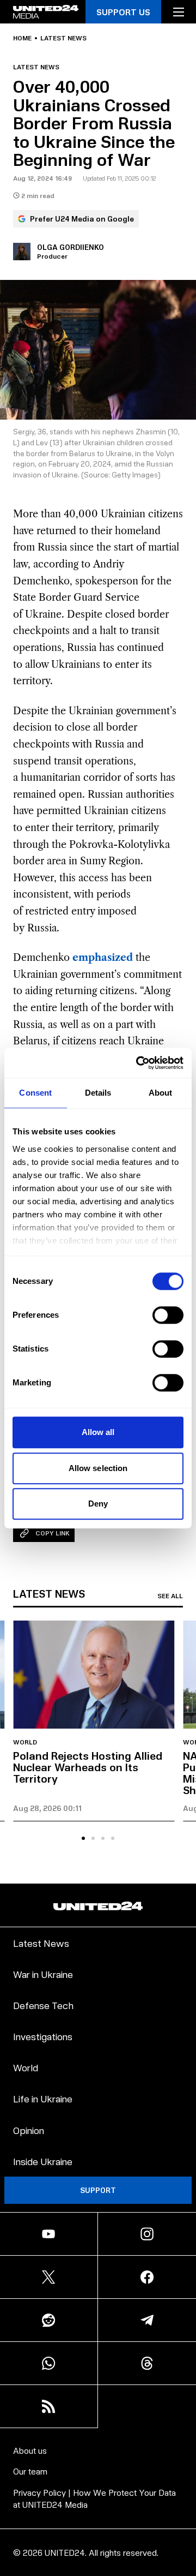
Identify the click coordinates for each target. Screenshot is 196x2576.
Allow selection (98, 1468)
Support (98, 2190)
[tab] (83, 1838)
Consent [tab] (35, 1093)
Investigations (43, 2036)
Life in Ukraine (43, 2098)
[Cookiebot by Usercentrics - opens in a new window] (138, 1063)
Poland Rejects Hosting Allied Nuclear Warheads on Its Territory (88, 1767)
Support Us (123, 12)
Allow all (98, 1432)
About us (30, 2450)
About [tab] (161, 1093)
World (25, 1742)
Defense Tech (43, 2005)
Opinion (29, 2130)
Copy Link (53, 1533)
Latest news (63, 38)
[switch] (168, 1315)
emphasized (103, 958)
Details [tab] (98, 1093)
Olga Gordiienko (71, 247)
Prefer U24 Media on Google (82, 219)
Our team (30, 2471)
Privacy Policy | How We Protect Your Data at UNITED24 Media (94, 2498)
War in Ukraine (43, 1974)
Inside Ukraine (43, 2161)
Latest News (41, 1943)
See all (170, 1596)
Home (22, 38)
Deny (98, 1504)
